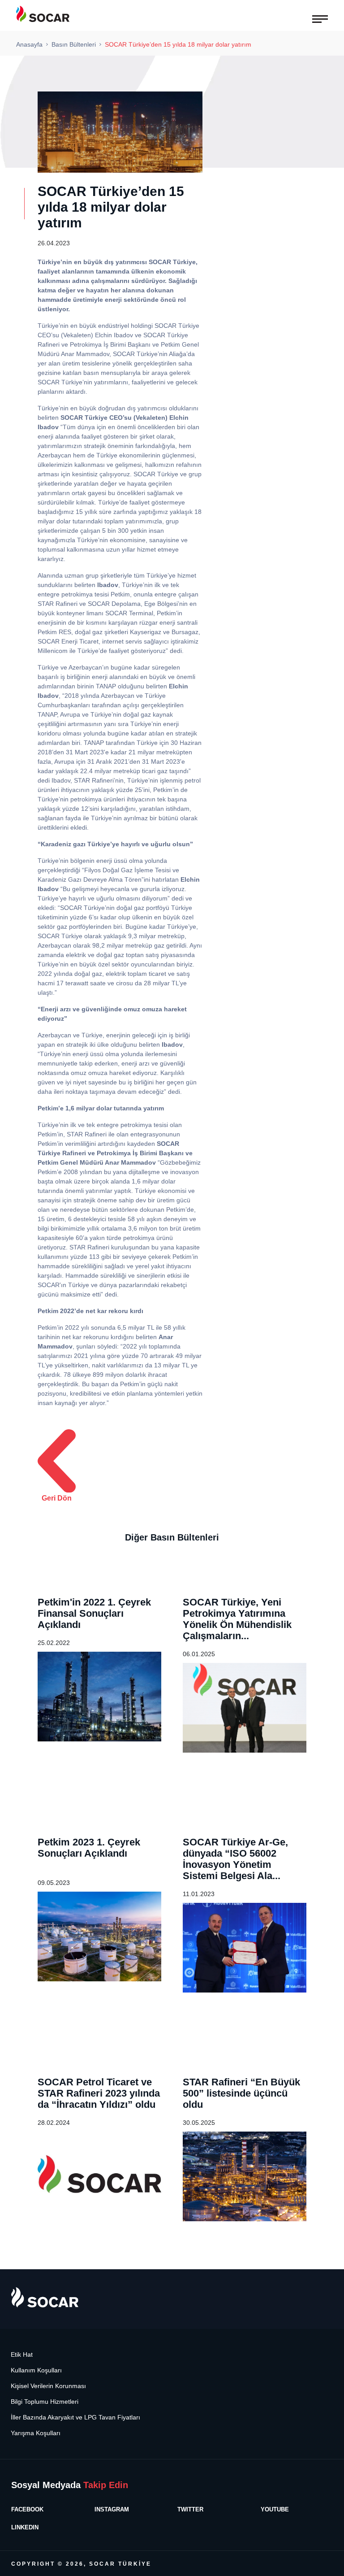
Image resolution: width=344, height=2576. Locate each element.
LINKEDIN (25, 2527)
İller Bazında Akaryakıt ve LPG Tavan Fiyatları (75, 2417)
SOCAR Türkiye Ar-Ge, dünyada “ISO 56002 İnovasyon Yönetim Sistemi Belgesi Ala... (235, 1859)
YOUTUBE (275, 2509)
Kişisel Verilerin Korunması (48, 2386)
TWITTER (190, 2509)
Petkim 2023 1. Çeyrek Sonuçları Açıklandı (89, 1848)
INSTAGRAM (112, 2509)
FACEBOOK (27, 2509)
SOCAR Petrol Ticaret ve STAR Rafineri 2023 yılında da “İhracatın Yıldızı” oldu (99, 2093)
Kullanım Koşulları (36, 2370)
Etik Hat (22, 2355)
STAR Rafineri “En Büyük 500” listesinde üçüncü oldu (241, 2093)
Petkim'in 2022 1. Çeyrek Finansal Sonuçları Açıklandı (94, 1613)
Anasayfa (29, 44)
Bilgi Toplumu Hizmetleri (45, 2402)
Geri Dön (57, 1498)
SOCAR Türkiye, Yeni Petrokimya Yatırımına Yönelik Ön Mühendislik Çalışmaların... (237, 1619)
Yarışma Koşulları (36, 2433)
